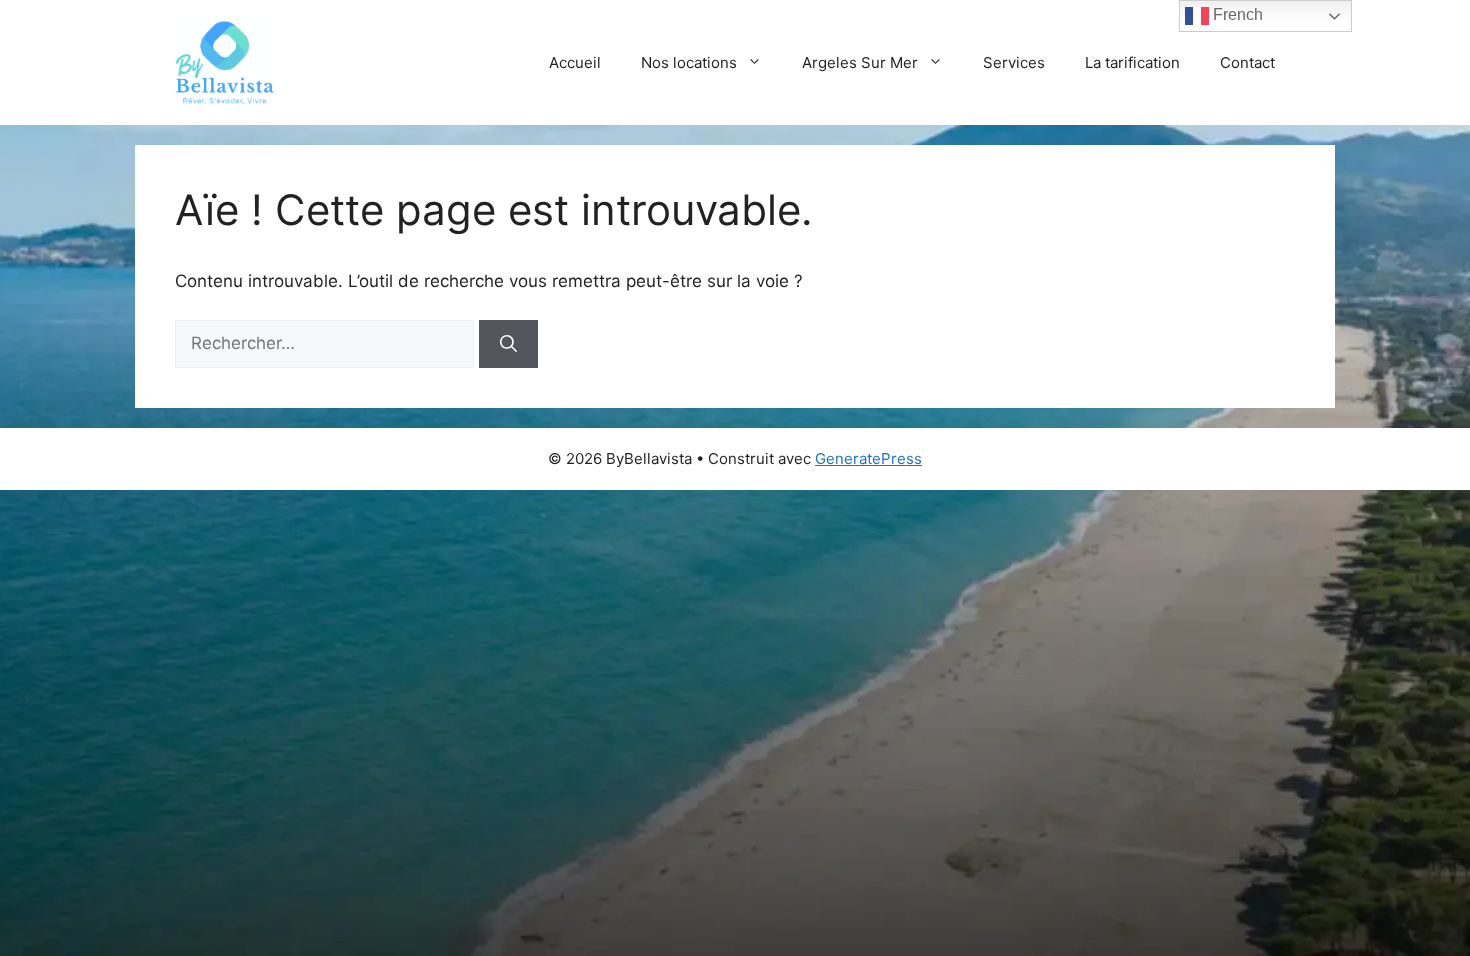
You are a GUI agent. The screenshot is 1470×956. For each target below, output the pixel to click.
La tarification (1132, 62)
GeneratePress (868, 458)
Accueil (575, 62)
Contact (1247, 62)
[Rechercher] (508, 344)
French (1236, 14)
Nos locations (689, 62)
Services (1014, 62)
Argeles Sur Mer (860, 62)
